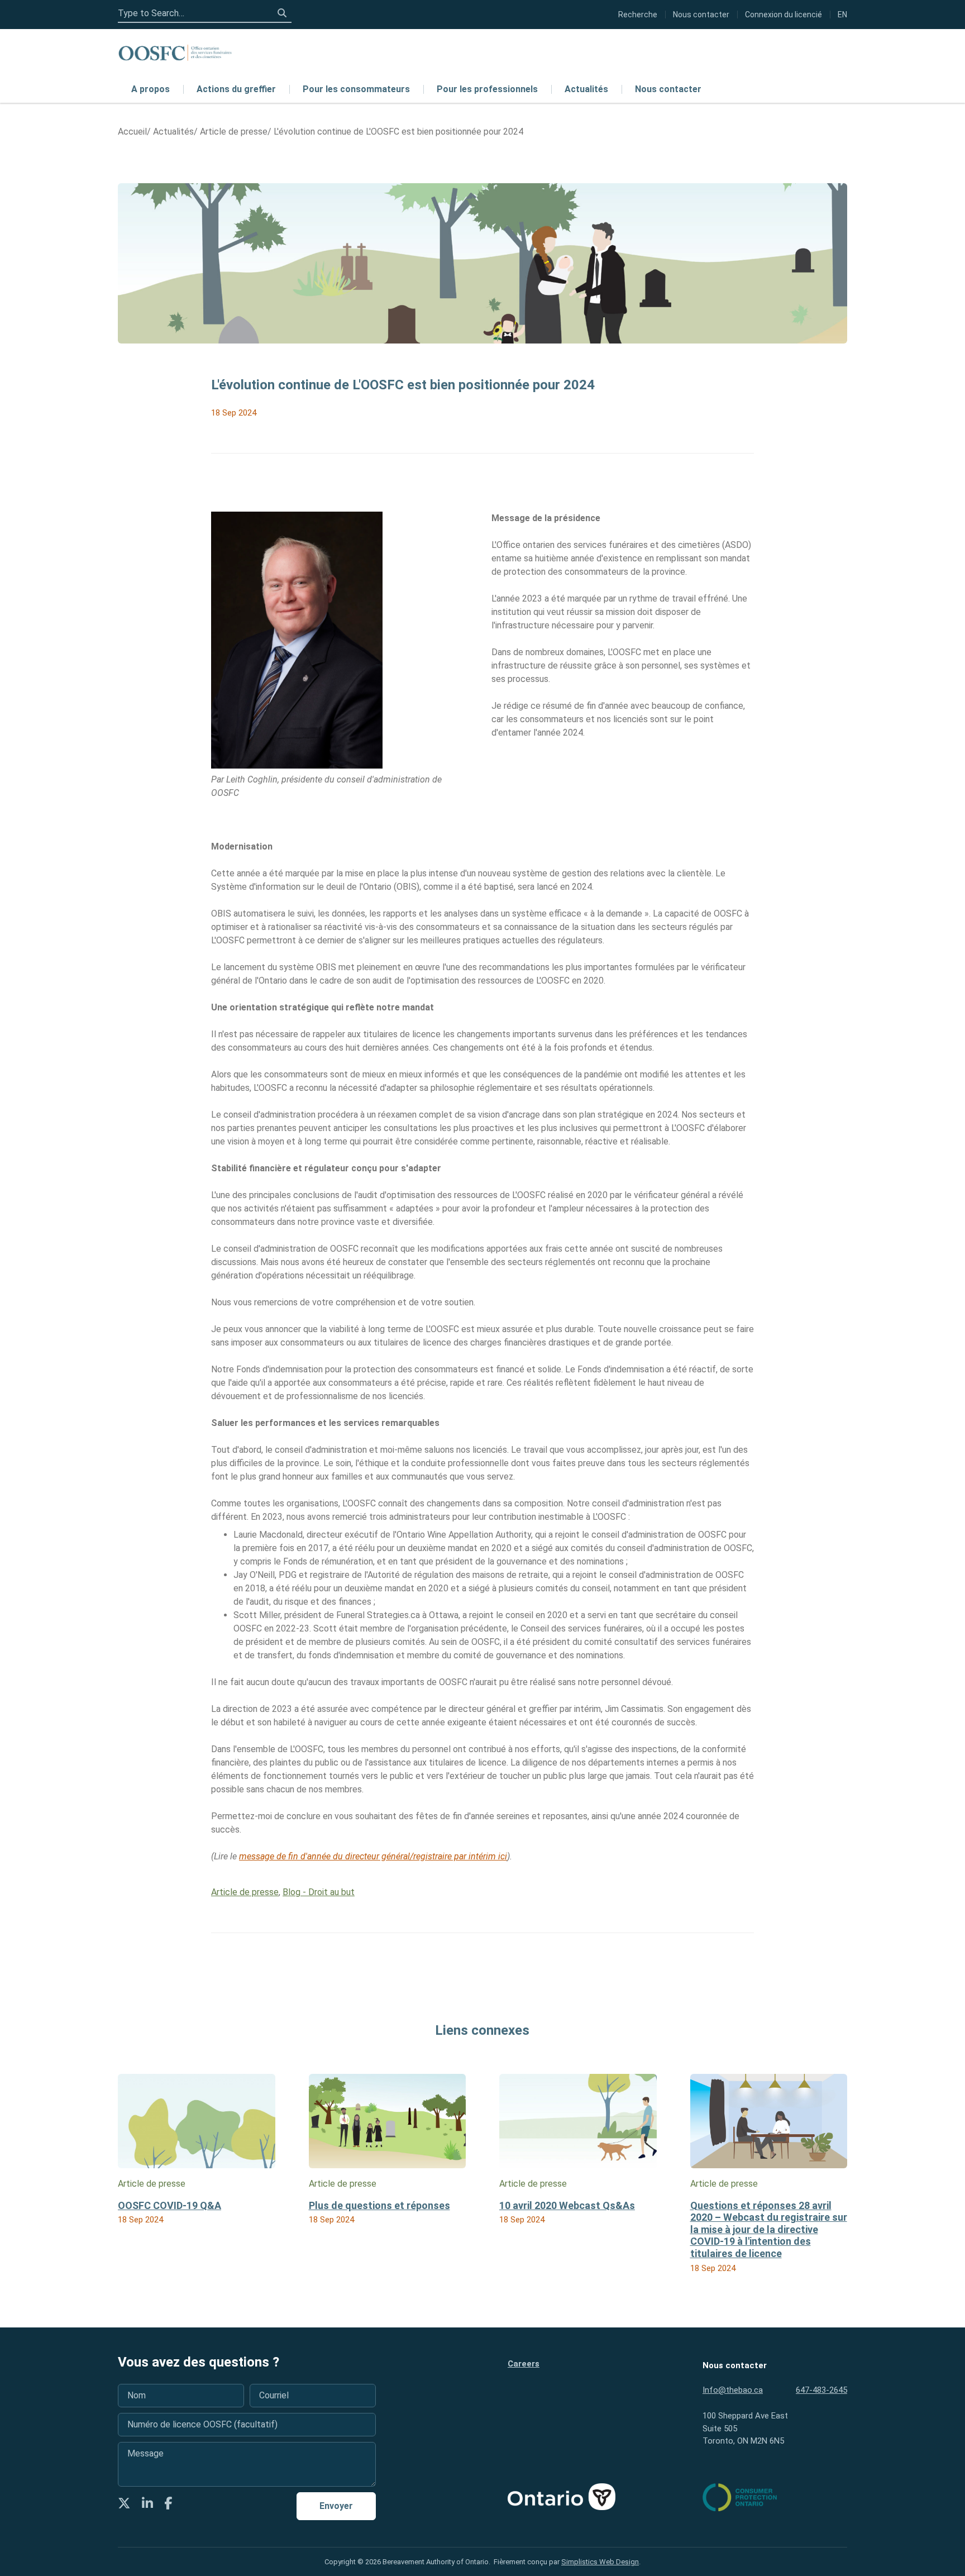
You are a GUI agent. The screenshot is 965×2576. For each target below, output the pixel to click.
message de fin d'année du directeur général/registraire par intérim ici (373, 1856)
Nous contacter (668, 89)
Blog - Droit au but (319, 1892)
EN (842, 15)
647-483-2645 (821, 2390)
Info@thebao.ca (733, 2390)
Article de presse (245, 1892)
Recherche (638, 15)
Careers (524, 2364)
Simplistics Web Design (600, 2562)
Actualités (586, 89)
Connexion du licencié (784, 15)
